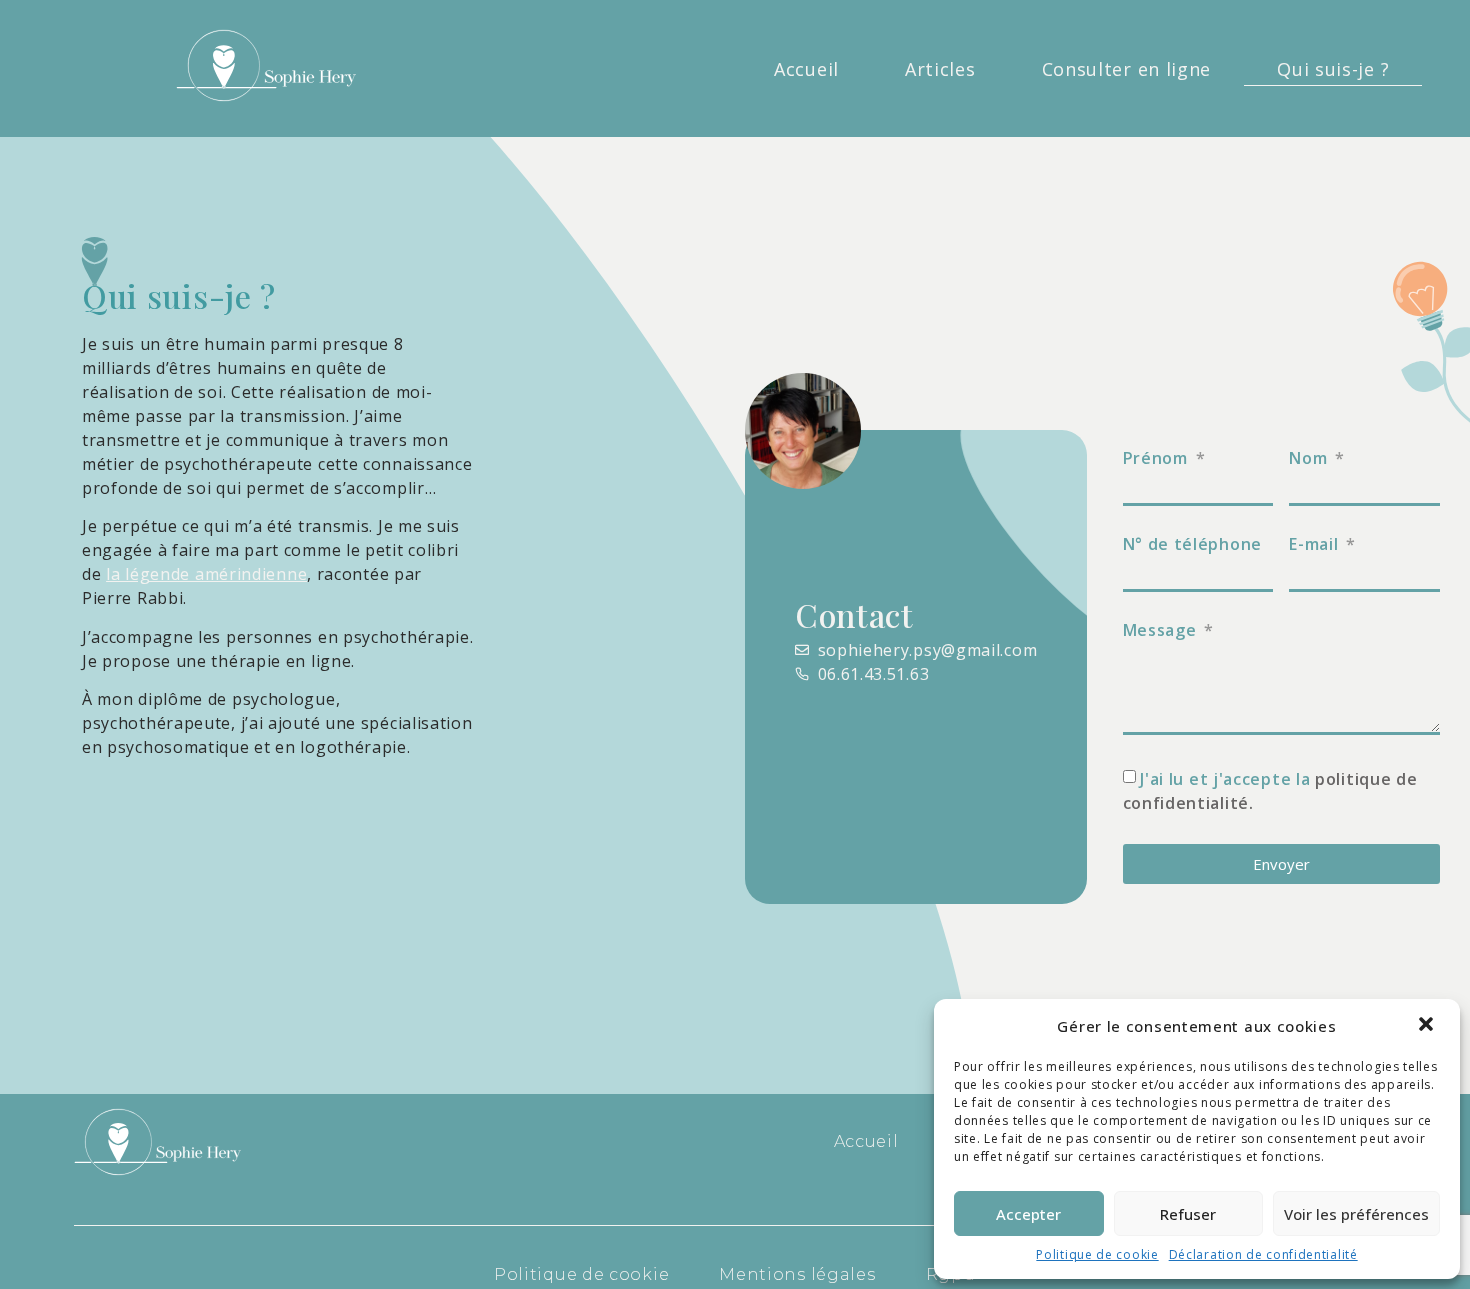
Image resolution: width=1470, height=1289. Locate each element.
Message (1162, 630)
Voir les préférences (1356, 1214)
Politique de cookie (1097, 1254)
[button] (1428, 1026)
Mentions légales (797, 1274)
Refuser (1188, 1214)
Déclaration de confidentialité (1263, 1254)
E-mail (1316, 544)
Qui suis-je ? (1333, 69)
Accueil (806, 69)
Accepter (1028, 1214)
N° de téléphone (1193, 544)
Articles (940, 69)
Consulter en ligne (1127, 69)
